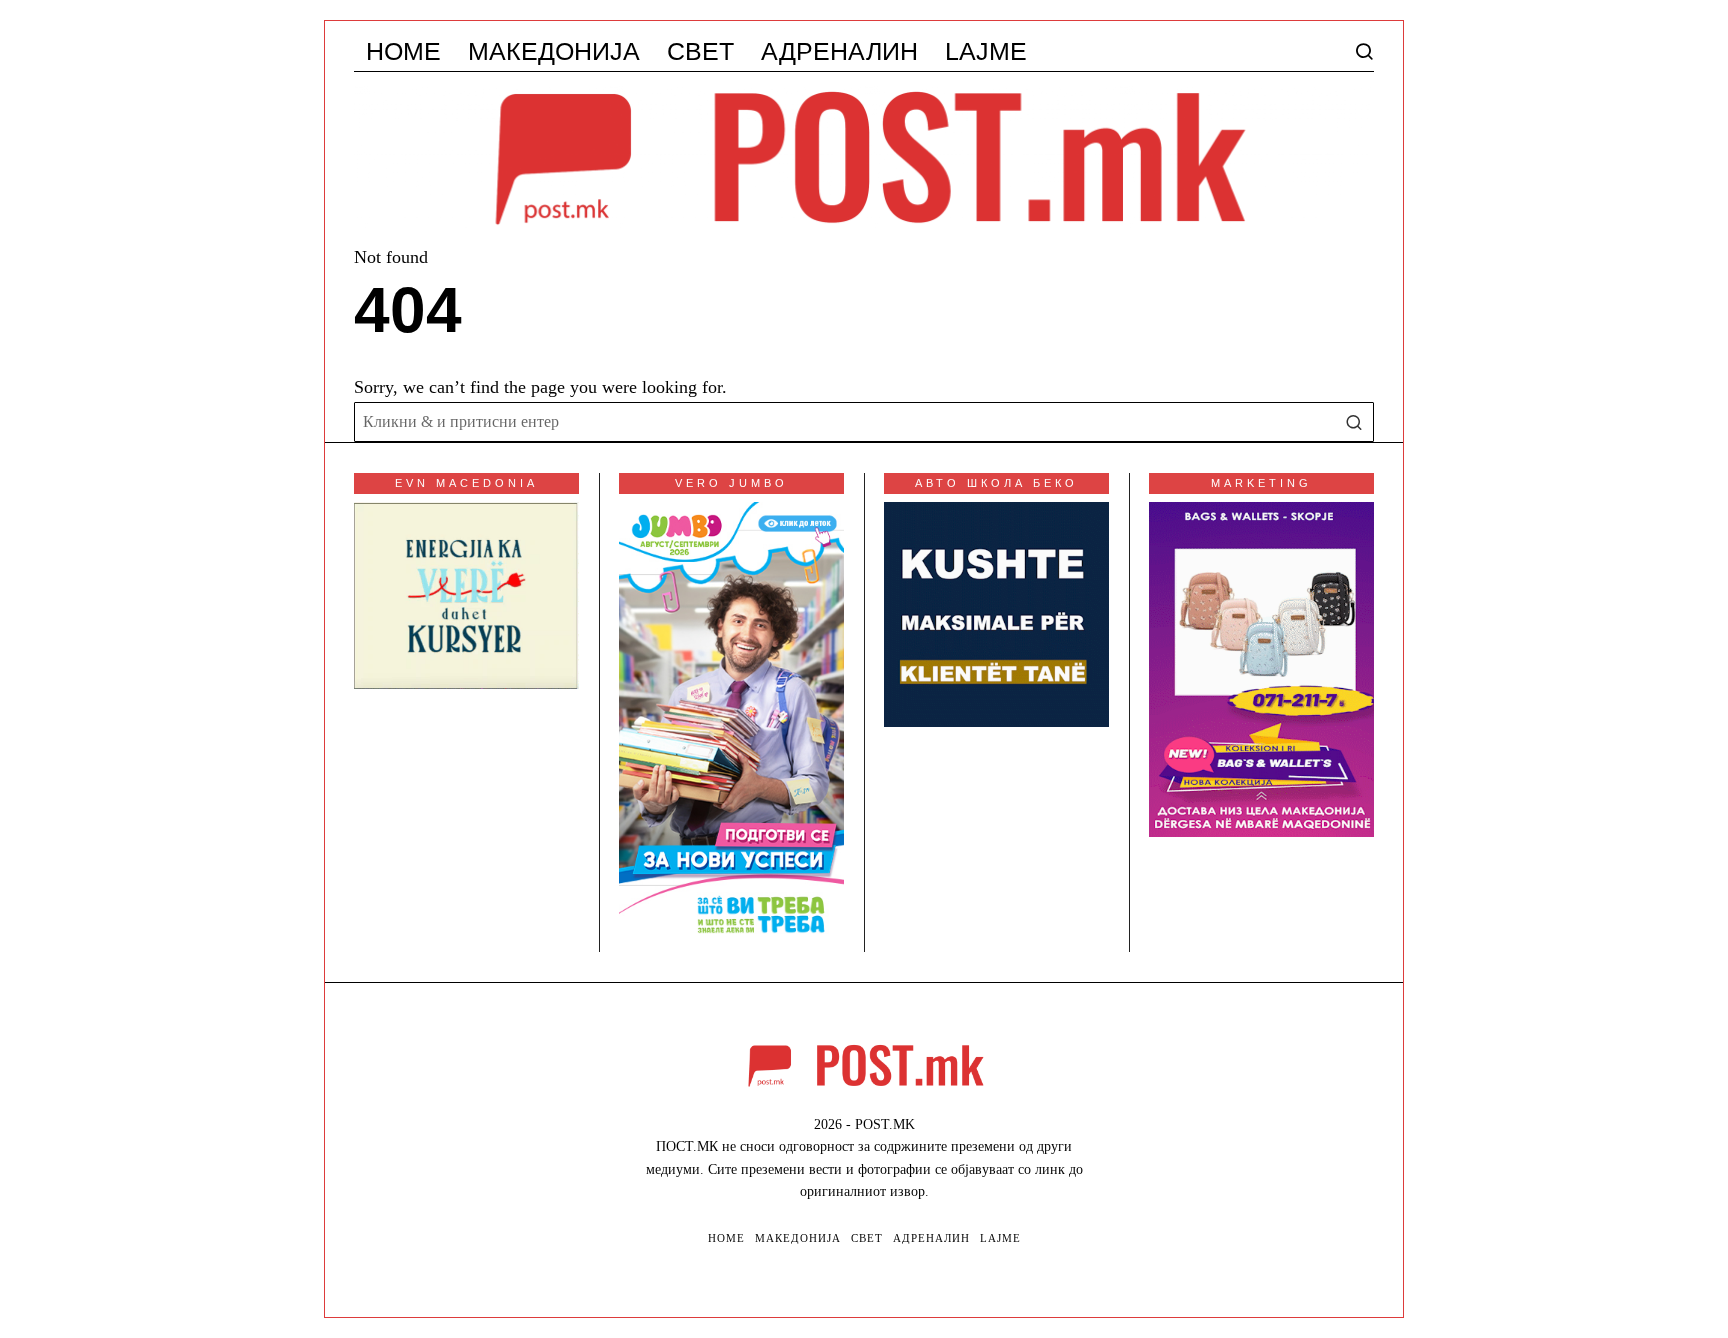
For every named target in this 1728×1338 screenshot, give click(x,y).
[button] (1354, 422)
